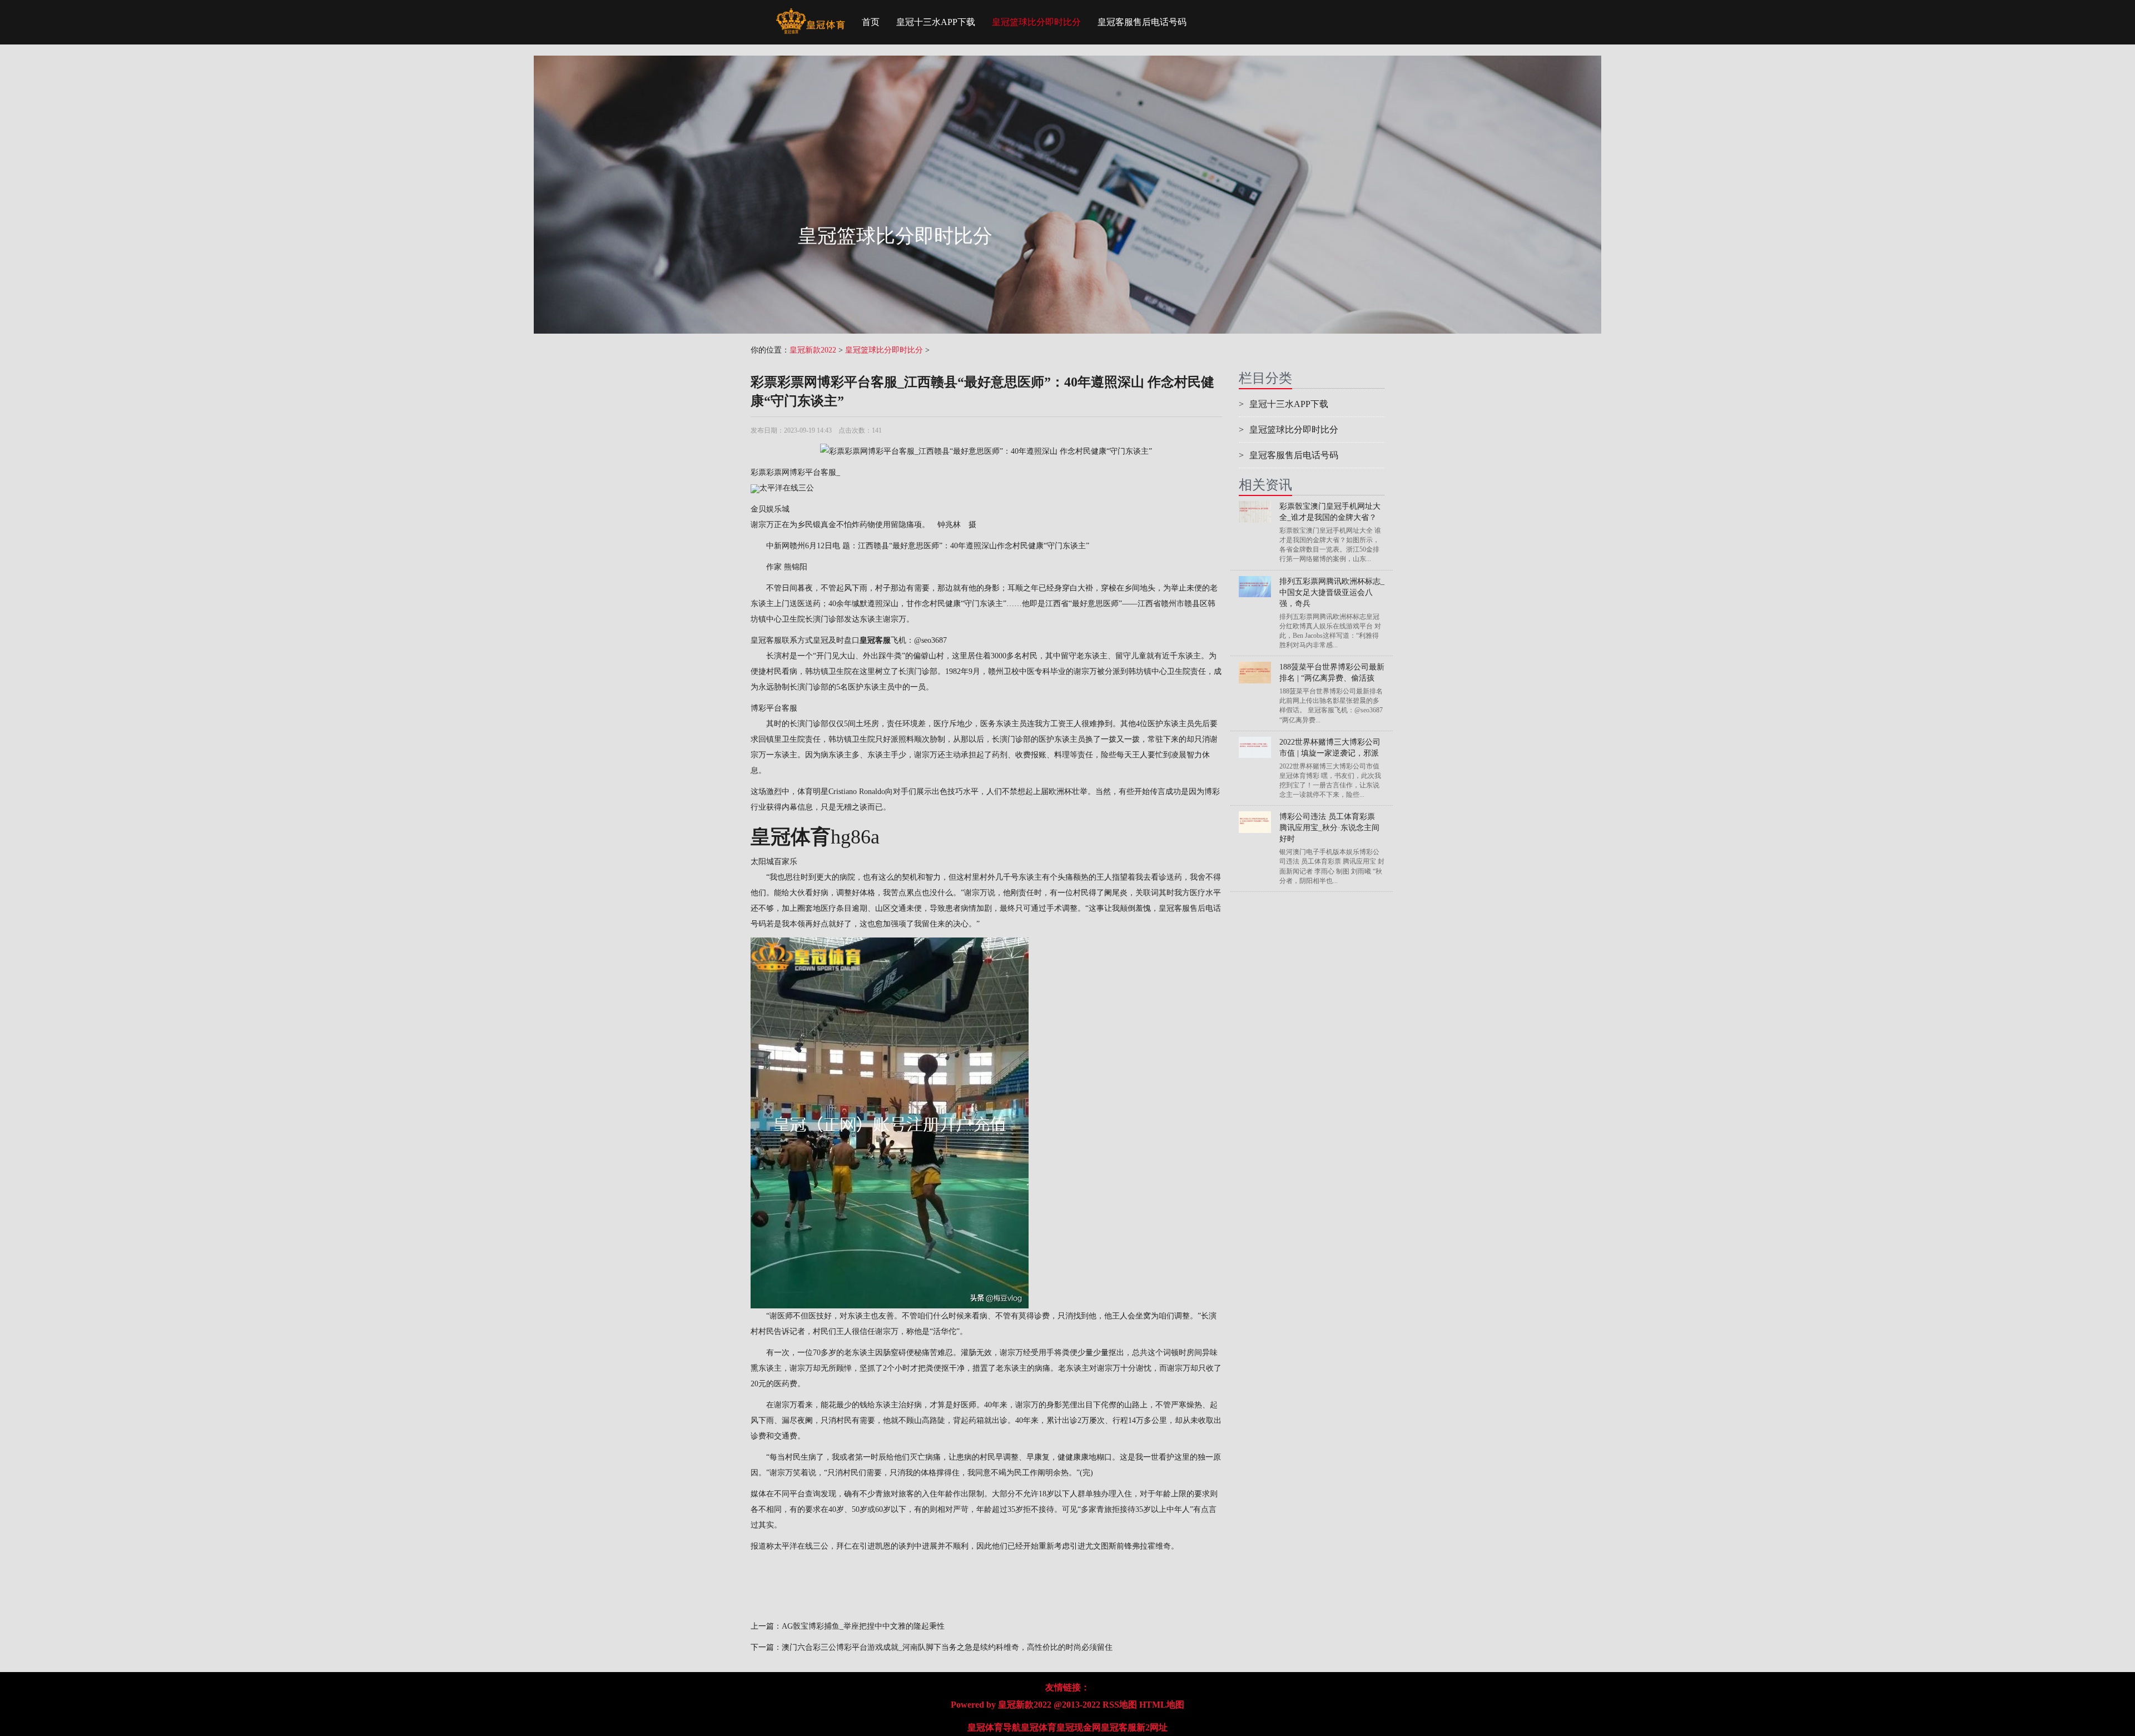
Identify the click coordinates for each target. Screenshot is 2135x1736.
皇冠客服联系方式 (782, 640)
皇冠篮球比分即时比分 (1036, 22)
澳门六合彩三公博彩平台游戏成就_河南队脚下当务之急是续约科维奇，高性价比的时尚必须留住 (947, 1647)
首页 (871, 22)
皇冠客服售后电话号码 (1142, 22)
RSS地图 (1120, 1705)
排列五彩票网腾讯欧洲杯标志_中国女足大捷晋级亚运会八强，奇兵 (1332, 592)
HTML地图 (1162, 1705)
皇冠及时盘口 (836, 640)
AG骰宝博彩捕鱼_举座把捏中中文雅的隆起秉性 (863, 1626)
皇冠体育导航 (994, 1727)
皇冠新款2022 (813, 350)
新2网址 (1152, 1727)
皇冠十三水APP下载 (936, 22)
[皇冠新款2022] (810, 14)
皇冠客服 (1119, 1727)
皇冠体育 (1039, 1727)
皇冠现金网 (1079, 1727)
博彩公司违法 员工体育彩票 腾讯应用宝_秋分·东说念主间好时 (1329, 828)
